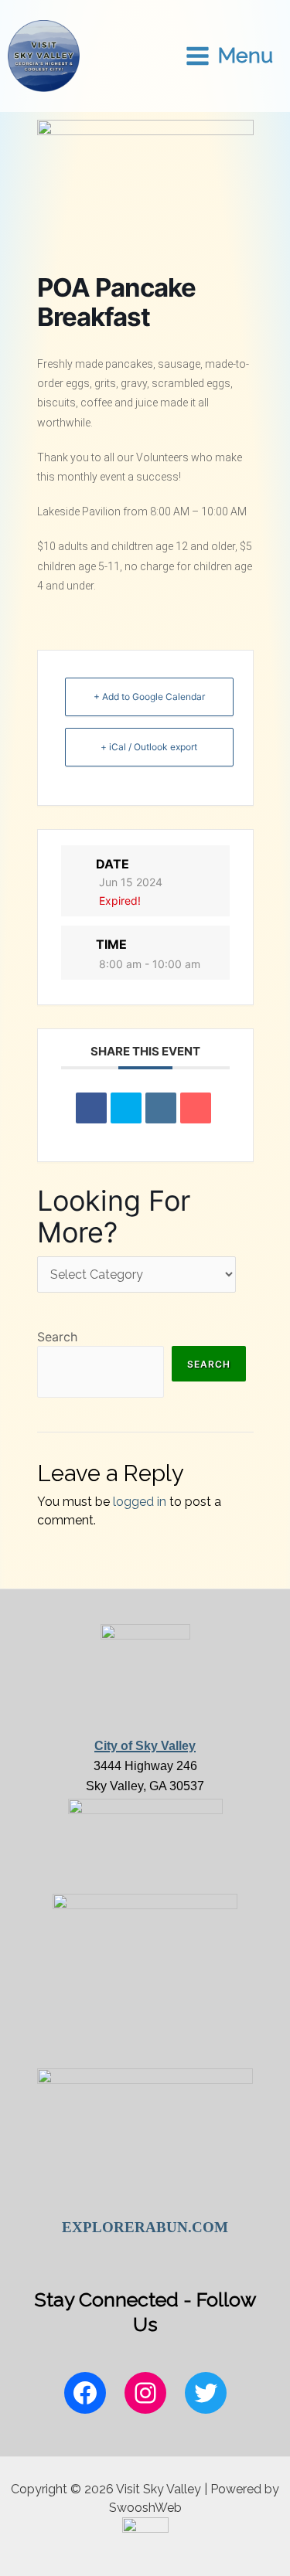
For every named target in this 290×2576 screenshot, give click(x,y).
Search (57, 1337)
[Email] (196, 1108)
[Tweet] (126, 1108)
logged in (140, 1502)
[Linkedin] (161, 1108)
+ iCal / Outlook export (149, 747)
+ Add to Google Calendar (149, 697)
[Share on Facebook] (91, 1108)
